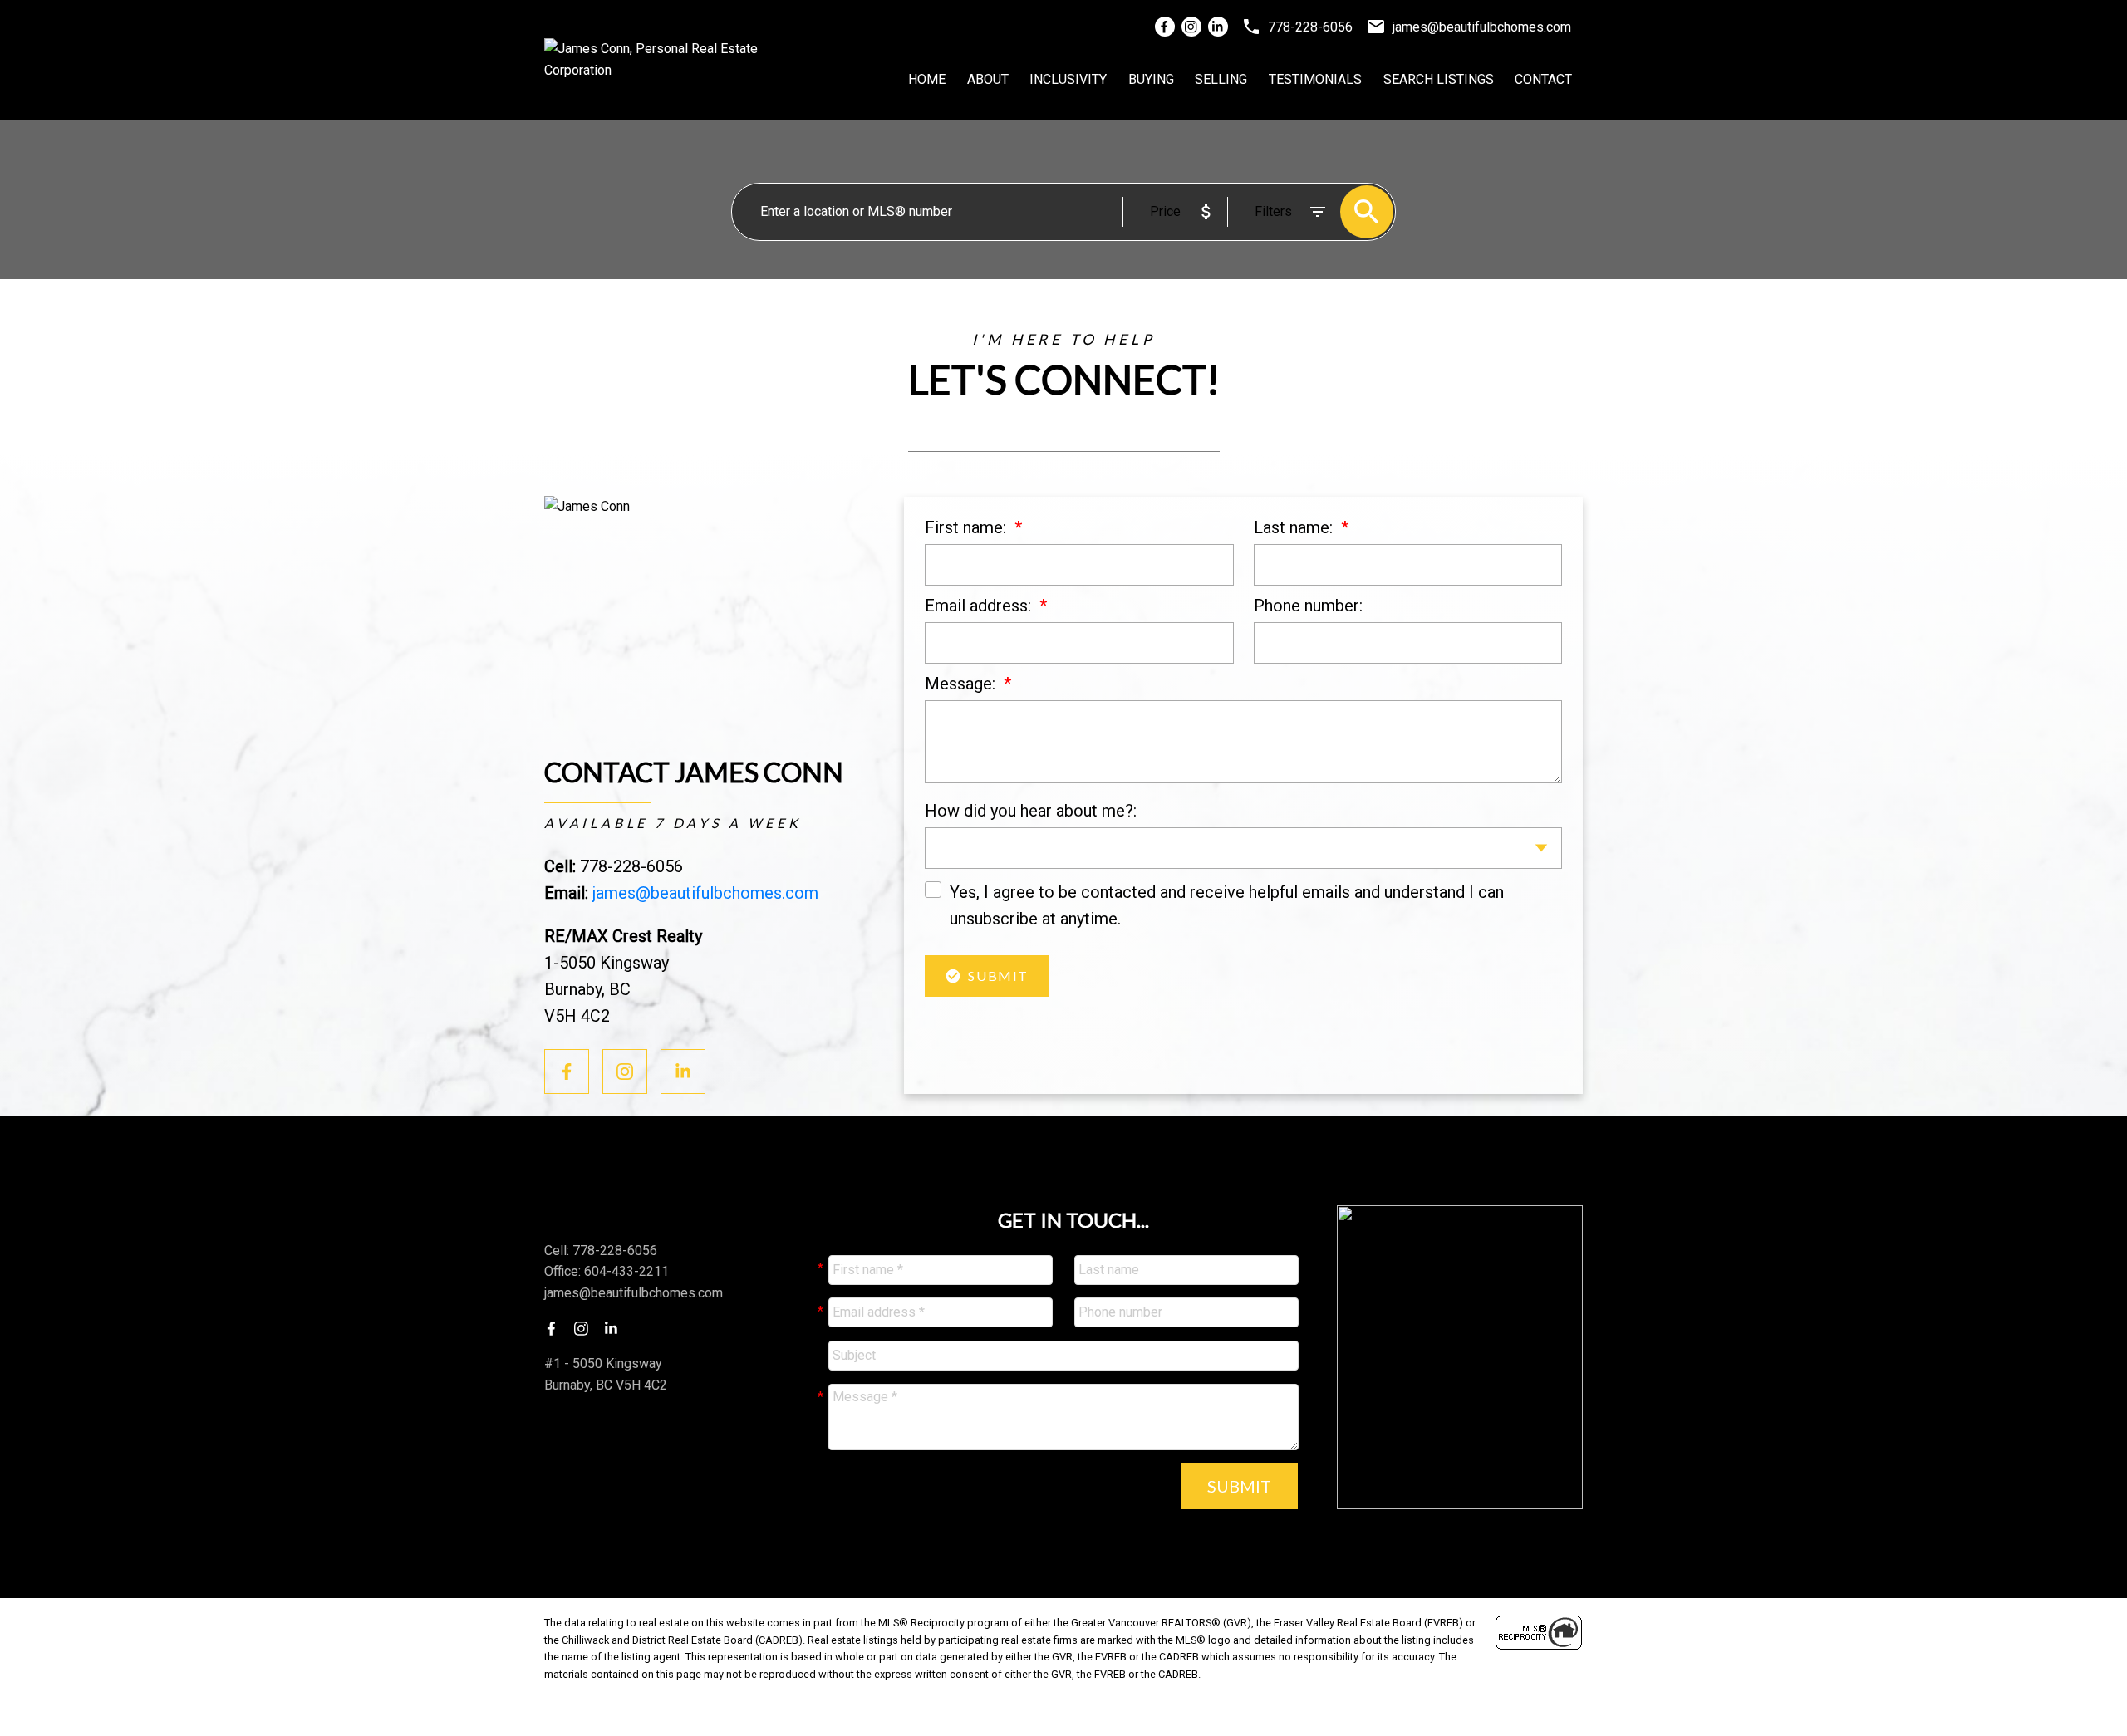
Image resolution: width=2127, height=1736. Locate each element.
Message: (962, 684)
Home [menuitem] (927, 79)
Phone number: (1308, 606)
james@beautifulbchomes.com (705, 893)
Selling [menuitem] (1221, 79)
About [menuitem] (988, 79)
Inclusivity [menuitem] (1068, 79)
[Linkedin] (1218, 27)
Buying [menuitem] (1151, 79)
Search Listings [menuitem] (1439, 79)
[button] (567, 1072)
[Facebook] (1165, 27)
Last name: (1295, 527)
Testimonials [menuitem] (1315, 79)
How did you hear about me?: (1031, 811)
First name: (968, 527)
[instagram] (586, 1328)
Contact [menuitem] (1543, 79)
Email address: (980, 606)
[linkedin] (616, 1328)
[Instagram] (1191, 27)
